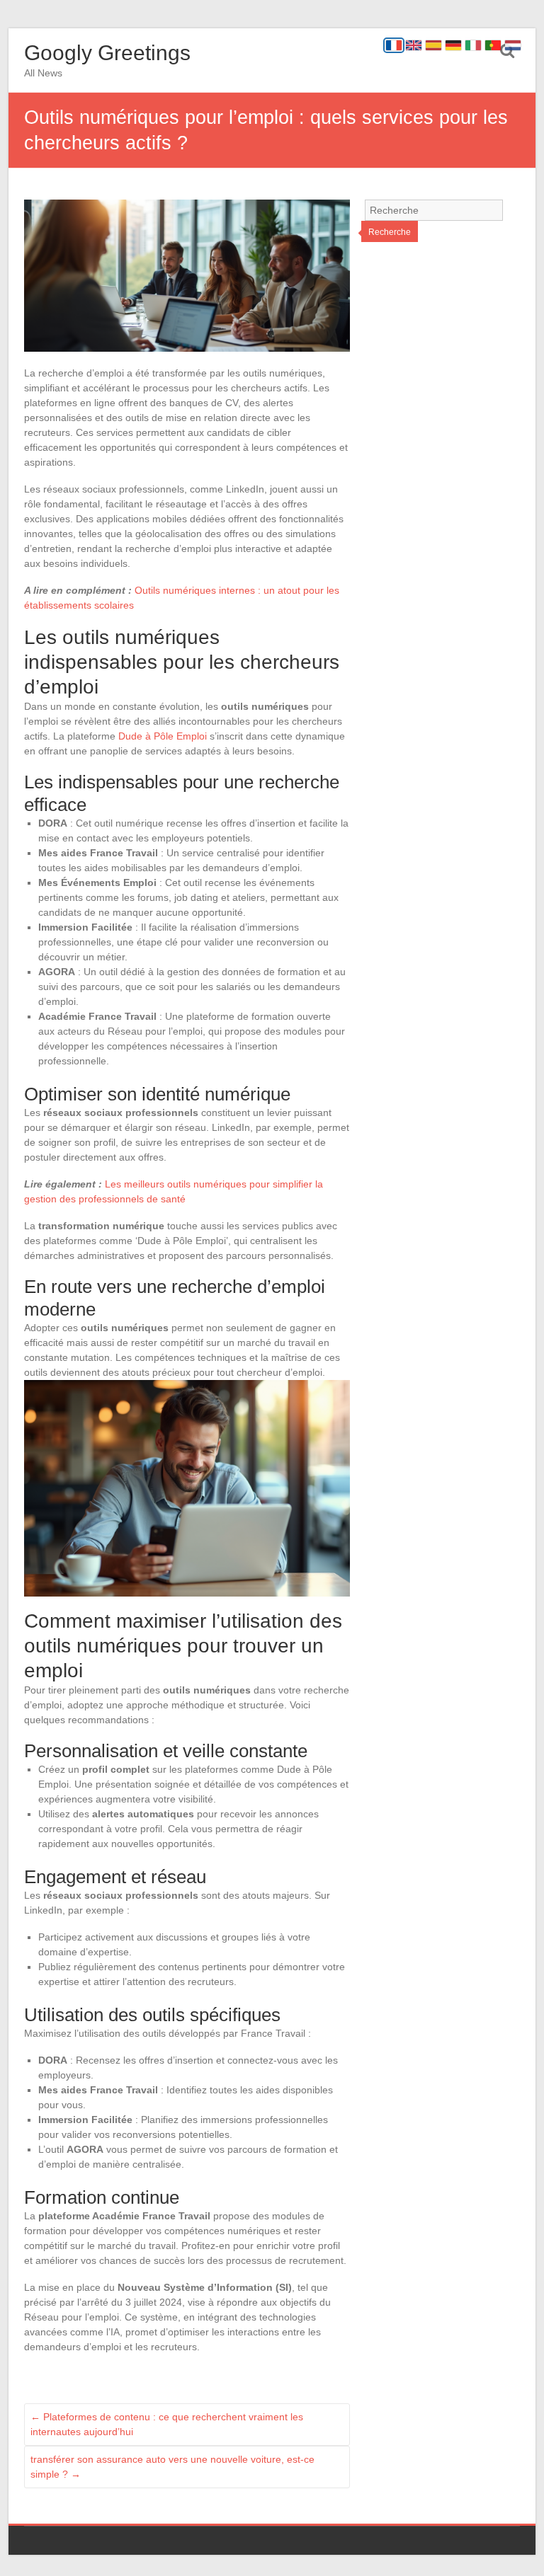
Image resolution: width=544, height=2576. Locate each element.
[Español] (433, 45)
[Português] (493, 45)
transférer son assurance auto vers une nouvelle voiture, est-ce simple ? (172, 2467)
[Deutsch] (453, 45)
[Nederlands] (513, 45)
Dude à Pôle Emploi (163, 736)
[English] (414, 45)
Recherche (390, 232)
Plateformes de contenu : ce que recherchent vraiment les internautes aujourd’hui (167, 2424)
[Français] (394, 45)
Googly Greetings (107, 53)
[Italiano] (473, 45)
